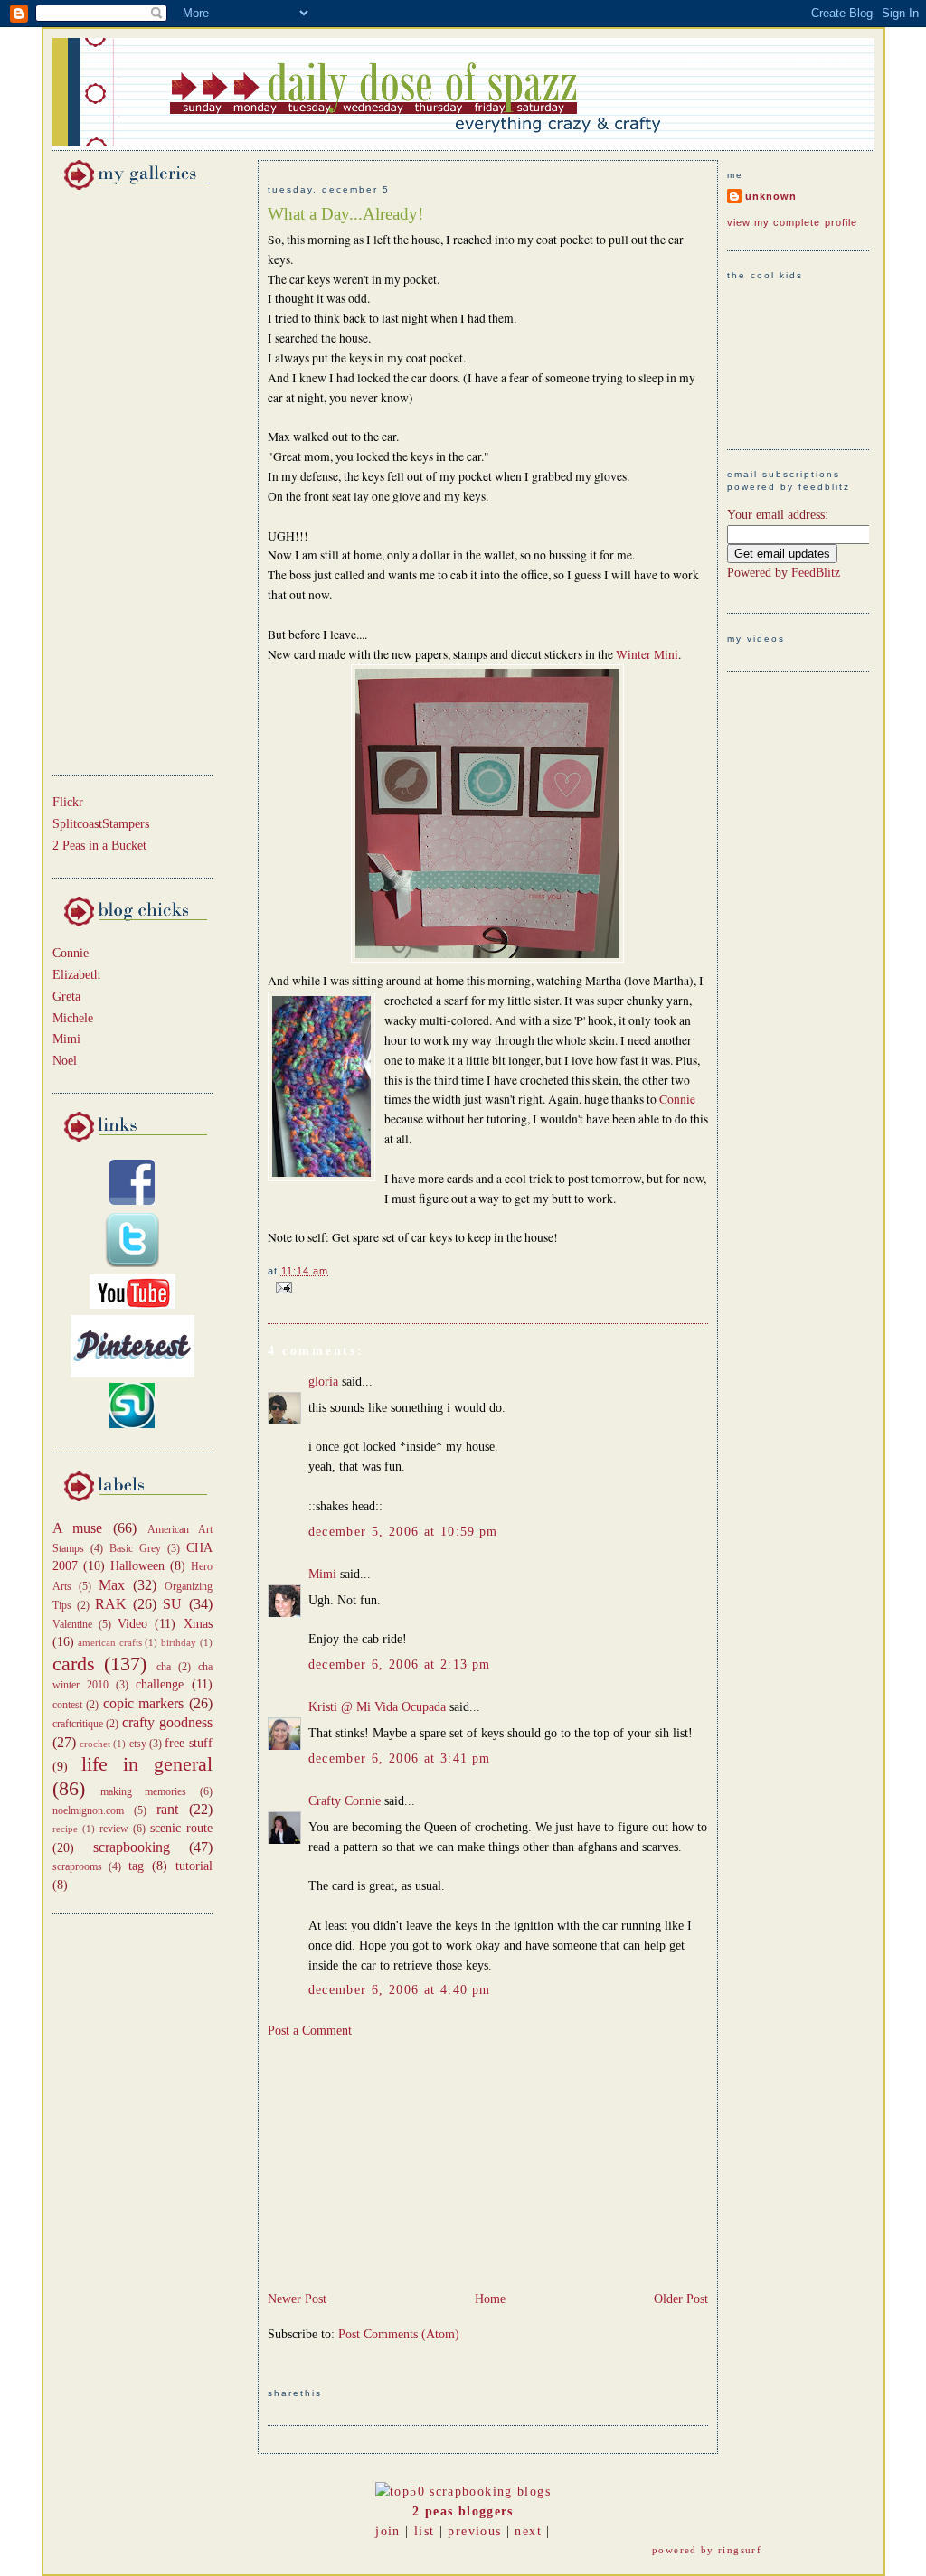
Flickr (68, 802)
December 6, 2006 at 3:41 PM (400, 1758)
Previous (474, 2531)
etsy (138, 1744)
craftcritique (78, 1724)
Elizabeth (76, 975)
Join (387, 2531)
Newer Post (297, 2299)
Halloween (137, 1566)
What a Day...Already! (345, 214)
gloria (323, 1382)
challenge (160, 1684)
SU (172, 1604)
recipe (65, 1829)
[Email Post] (282, 1287)
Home (490, 2299)
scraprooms (77, 1866)
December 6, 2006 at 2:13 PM (400, 1664)
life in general (147, 1764)
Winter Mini (647, 654)
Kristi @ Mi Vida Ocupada (377, 1707)
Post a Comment (310, 2031)
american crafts (110, 1642)
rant (167, 1809)
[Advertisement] (107, 479)
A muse (78, 1528)
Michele (73, 1018)
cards (74, 1664)
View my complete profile (793, 222)
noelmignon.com (88, 1810)
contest (67, 1705)
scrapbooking (132, 1847)
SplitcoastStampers (101, 824)
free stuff (188, 1743)
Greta (66, 997)
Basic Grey (135, 1548)
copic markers (144, 1703)
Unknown (771, 196)
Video (132, 1624)
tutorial (194, 1866)
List (424, 2531)
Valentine (72, 1624)
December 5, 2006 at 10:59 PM (403, 1532)
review (114, 1829)
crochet (95, 1744)
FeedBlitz (816, 573)
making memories (143, 1791)
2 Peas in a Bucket (99, 846)
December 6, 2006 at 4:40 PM (400, 1990)
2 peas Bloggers (463, 2511)
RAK (111, 1604)
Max (112, 1585)
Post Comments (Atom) (399, 2334)
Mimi (66, 1039)
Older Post (681, 2299)
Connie (71, 953)
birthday (179, 1642)
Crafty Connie (345, 1801)
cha (164, 1667)
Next (528, 2531)
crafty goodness (167, 1722)
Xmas (198, 1624)
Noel (65, 1061)
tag (136, 1866)
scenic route (181, 1828)
